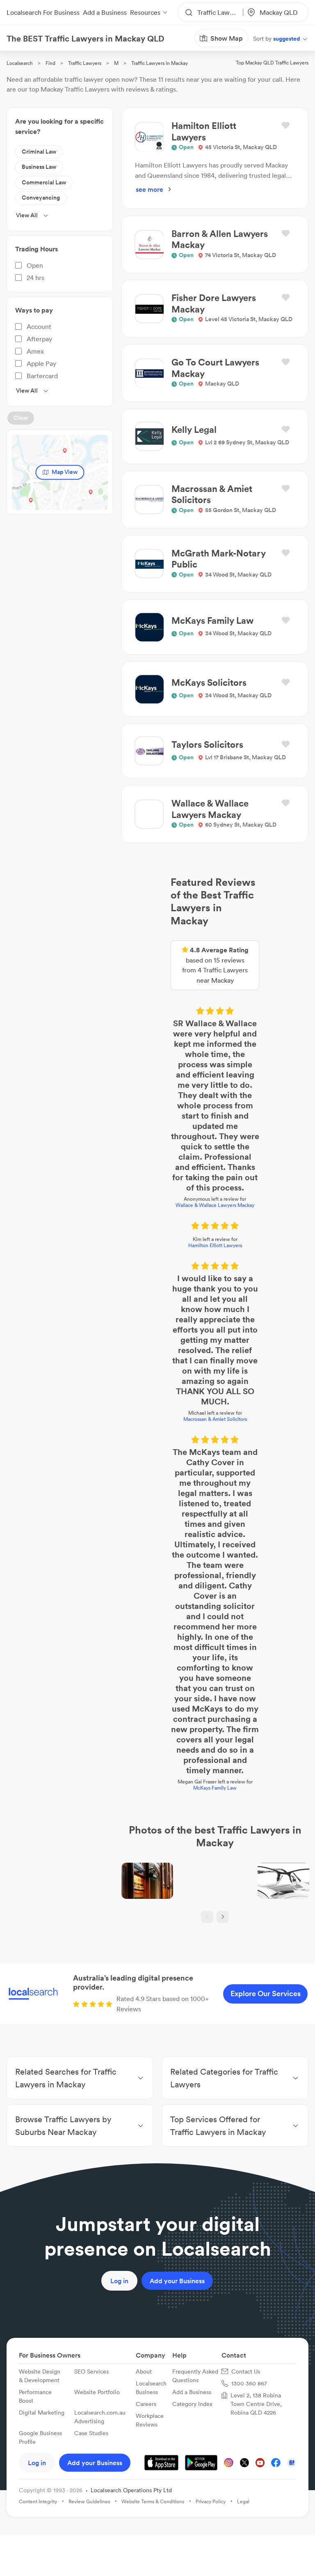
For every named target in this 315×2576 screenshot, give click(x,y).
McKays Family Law (157, 1251)
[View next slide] (165, 1394)
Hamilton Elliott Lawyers (158, 1037)
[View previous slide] (150, 1394)
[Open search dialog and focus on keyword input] (15, 53)
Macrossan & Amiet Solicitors (158, 1118)
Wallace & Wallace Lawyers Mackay (157, 996)
